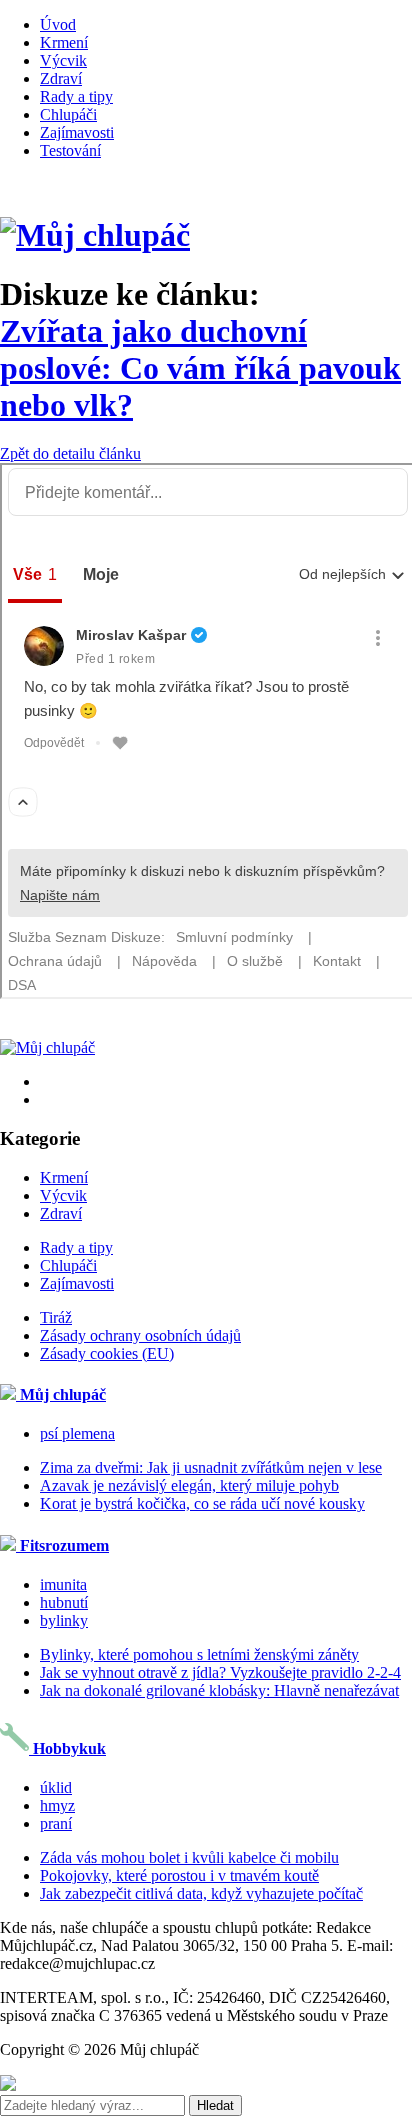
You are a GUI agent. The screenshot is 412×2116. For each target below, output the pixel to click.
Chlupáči (68, 114)
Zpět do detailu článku (70, 453)
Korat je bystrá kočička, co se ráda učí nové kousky (202, 1503)
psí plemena (77, 1433)
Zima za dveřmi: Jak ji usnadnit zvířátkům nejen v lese (211, 1467)
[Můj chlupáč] (95, 235)
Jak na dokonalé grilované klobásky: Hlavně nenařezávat (219, 1690)
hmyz (57, 1805)
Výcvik (63, 60)
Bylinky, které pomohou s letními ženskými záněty (199, 1654)
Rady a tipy (76, 96)
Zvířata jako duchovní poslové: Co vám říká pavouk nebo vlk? (200, 368)
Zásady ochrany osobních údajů (140, 1335)
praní (56, 1823)
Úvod (58, 24)
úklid (56, 1787)
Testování (70, 150)
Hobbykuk (67, 1748)
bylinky (64, 1620)
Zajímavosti (77, 132)
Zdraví (61, 78)
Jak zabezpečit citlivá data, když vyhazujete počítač (201, 1893)
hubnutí (64, 1602)
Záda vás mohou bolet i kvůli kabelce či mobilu (189, 1857)
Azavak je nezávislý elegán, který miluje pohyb (189, 1485)
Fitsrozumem (62, 1545)
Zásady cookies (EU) (107, 1353)
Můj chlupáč (61, 1394)
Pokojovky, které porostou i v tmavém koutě (179, 1875)
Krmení (64, 42)
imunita (63, 1584)
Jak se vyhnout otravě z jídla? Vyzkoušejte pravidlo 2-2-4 (220, 1672)
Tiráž (56, 1317)
